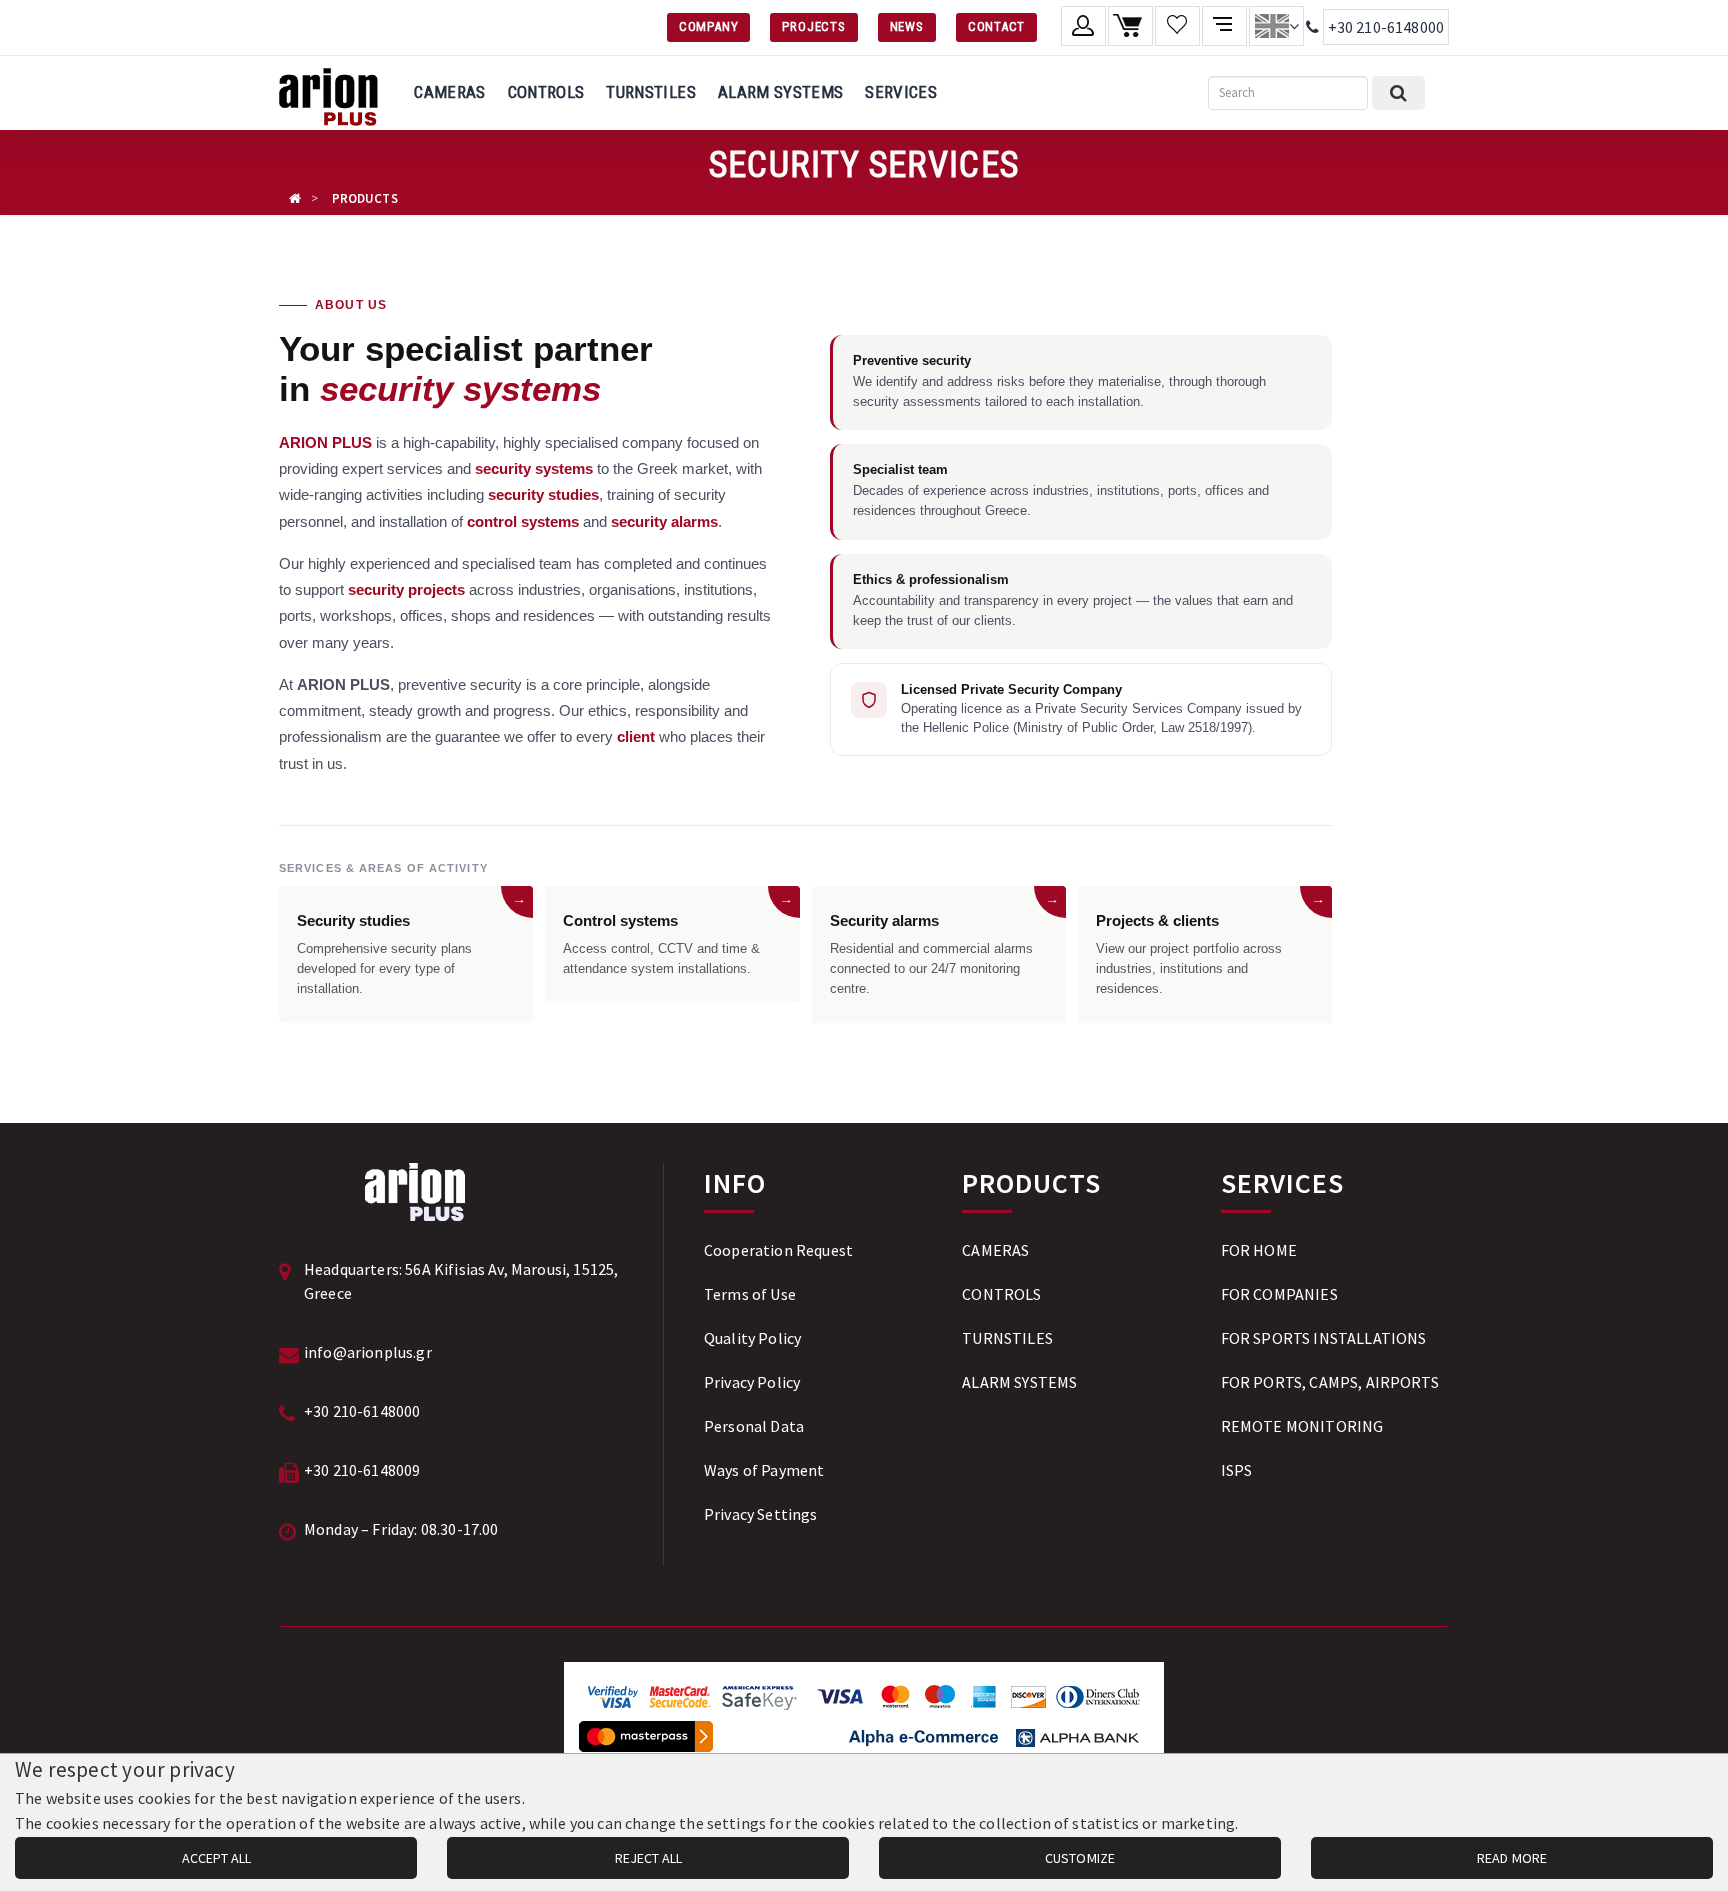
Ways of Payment (764, 1470)
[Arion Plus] (328, 93)
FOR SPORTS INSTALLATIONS (1324, 1338)
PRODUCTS (365, 198)
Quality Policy (752, 1338)
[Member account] (1083, 26)
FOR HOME (1259, 1250)
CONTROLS (546, 92)
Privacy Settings (761, 1514)
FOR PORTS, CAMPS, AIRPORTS (1330, 1382)
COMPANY (708, 26)
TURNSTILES (650, 92)
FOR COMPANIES (1279, 1294)
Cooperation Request (778, 1250)
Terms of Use (750, 1294)
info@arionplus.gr (368, 1352)
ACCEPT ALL (216, 1858)
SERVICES (901, 92)
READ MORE (1512, 1858)
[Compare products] (1224, 26)
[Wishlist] (1177, 26)
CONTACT (996, 26)
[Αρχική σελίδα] (295, 198)
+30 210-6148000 (1386, 27)
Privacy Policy (752, 1382)
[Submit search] (1398, 93)
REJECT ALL (648, 1858)
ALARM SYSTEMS (780, 92)
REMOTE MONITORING (1302, 1426)
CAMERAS (449, 92)
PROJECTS (813, 26)
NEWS (907, 26)
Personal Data (754, 1426)
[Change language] (1276, 26)
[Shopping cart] (1130, 26)
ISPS (1237, 1470)
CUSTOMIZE (1080, 1858)
